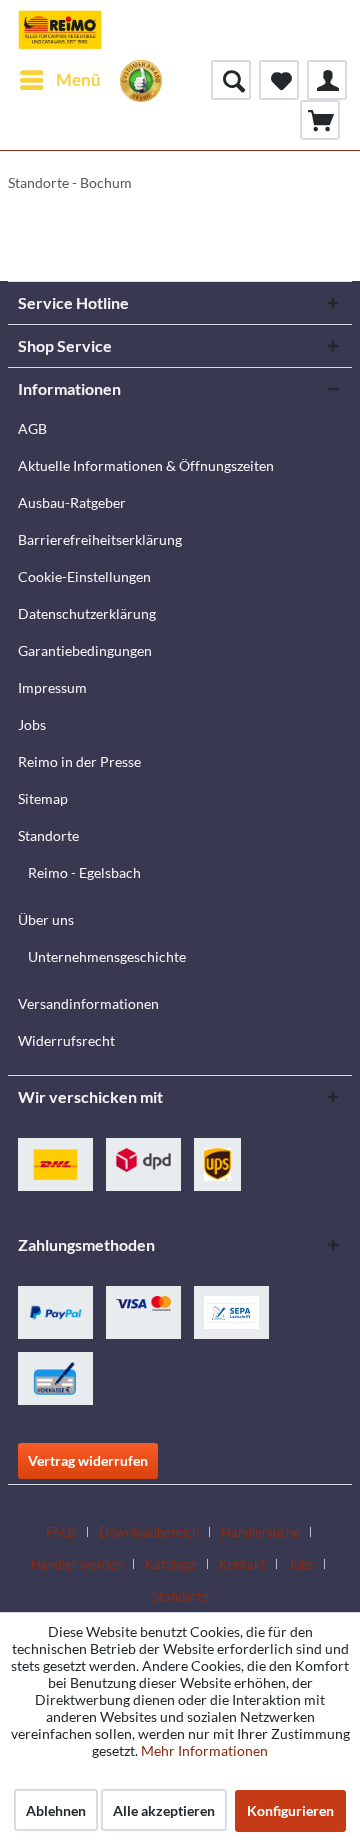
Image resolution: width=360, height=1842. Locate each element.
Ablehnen (56, 1810)
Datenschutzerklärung (87, 613)
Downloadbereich (149, 1532)
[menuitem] (59, 80)
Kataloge (171, 1564)
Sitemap (43, 798)
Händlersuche (260, 1532)
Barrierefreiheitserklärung (100, 539)
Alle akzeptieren (164, 1810)
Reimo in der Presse (79, 761)
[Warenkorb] (320, 120)
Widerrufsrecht (66, 1040)
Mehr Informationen (204, 1750)
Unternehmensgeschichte (107, 956)
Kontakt (242, 1564)
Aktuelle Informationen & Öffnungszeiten (146, 465)
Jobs (32, 724)
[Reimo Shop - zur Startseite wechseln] (60, 30)
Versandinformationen (88, 1003)
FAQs (61, 1532)
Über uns (46, 919)
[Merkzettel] (279, 80)
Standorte (48, 835)
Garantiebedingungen (85, 650)
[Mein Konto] (327, 80)
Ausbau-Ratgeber (72, 502)
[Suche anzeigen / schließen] (231, 80)
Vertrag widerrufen (88, 1460)
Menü (78, 79)
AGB (32, 428)
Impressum (52, 687)
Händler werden (77, 1564)
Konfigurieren (290, 1810)
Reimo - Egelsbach (84, 872)
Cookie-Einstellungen (84, 576)
